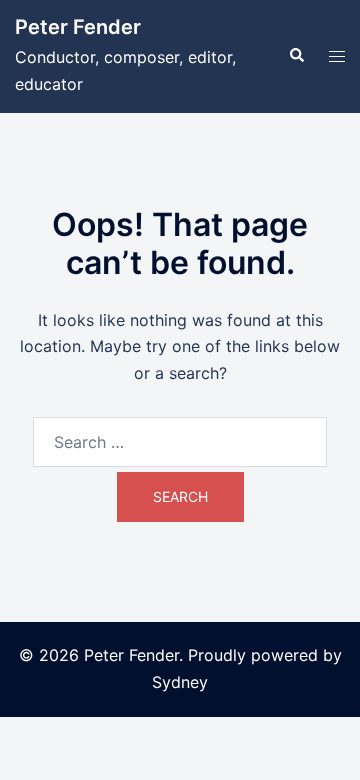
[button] (296, 56)
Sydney (180, 682)
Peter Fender (78, 27)
